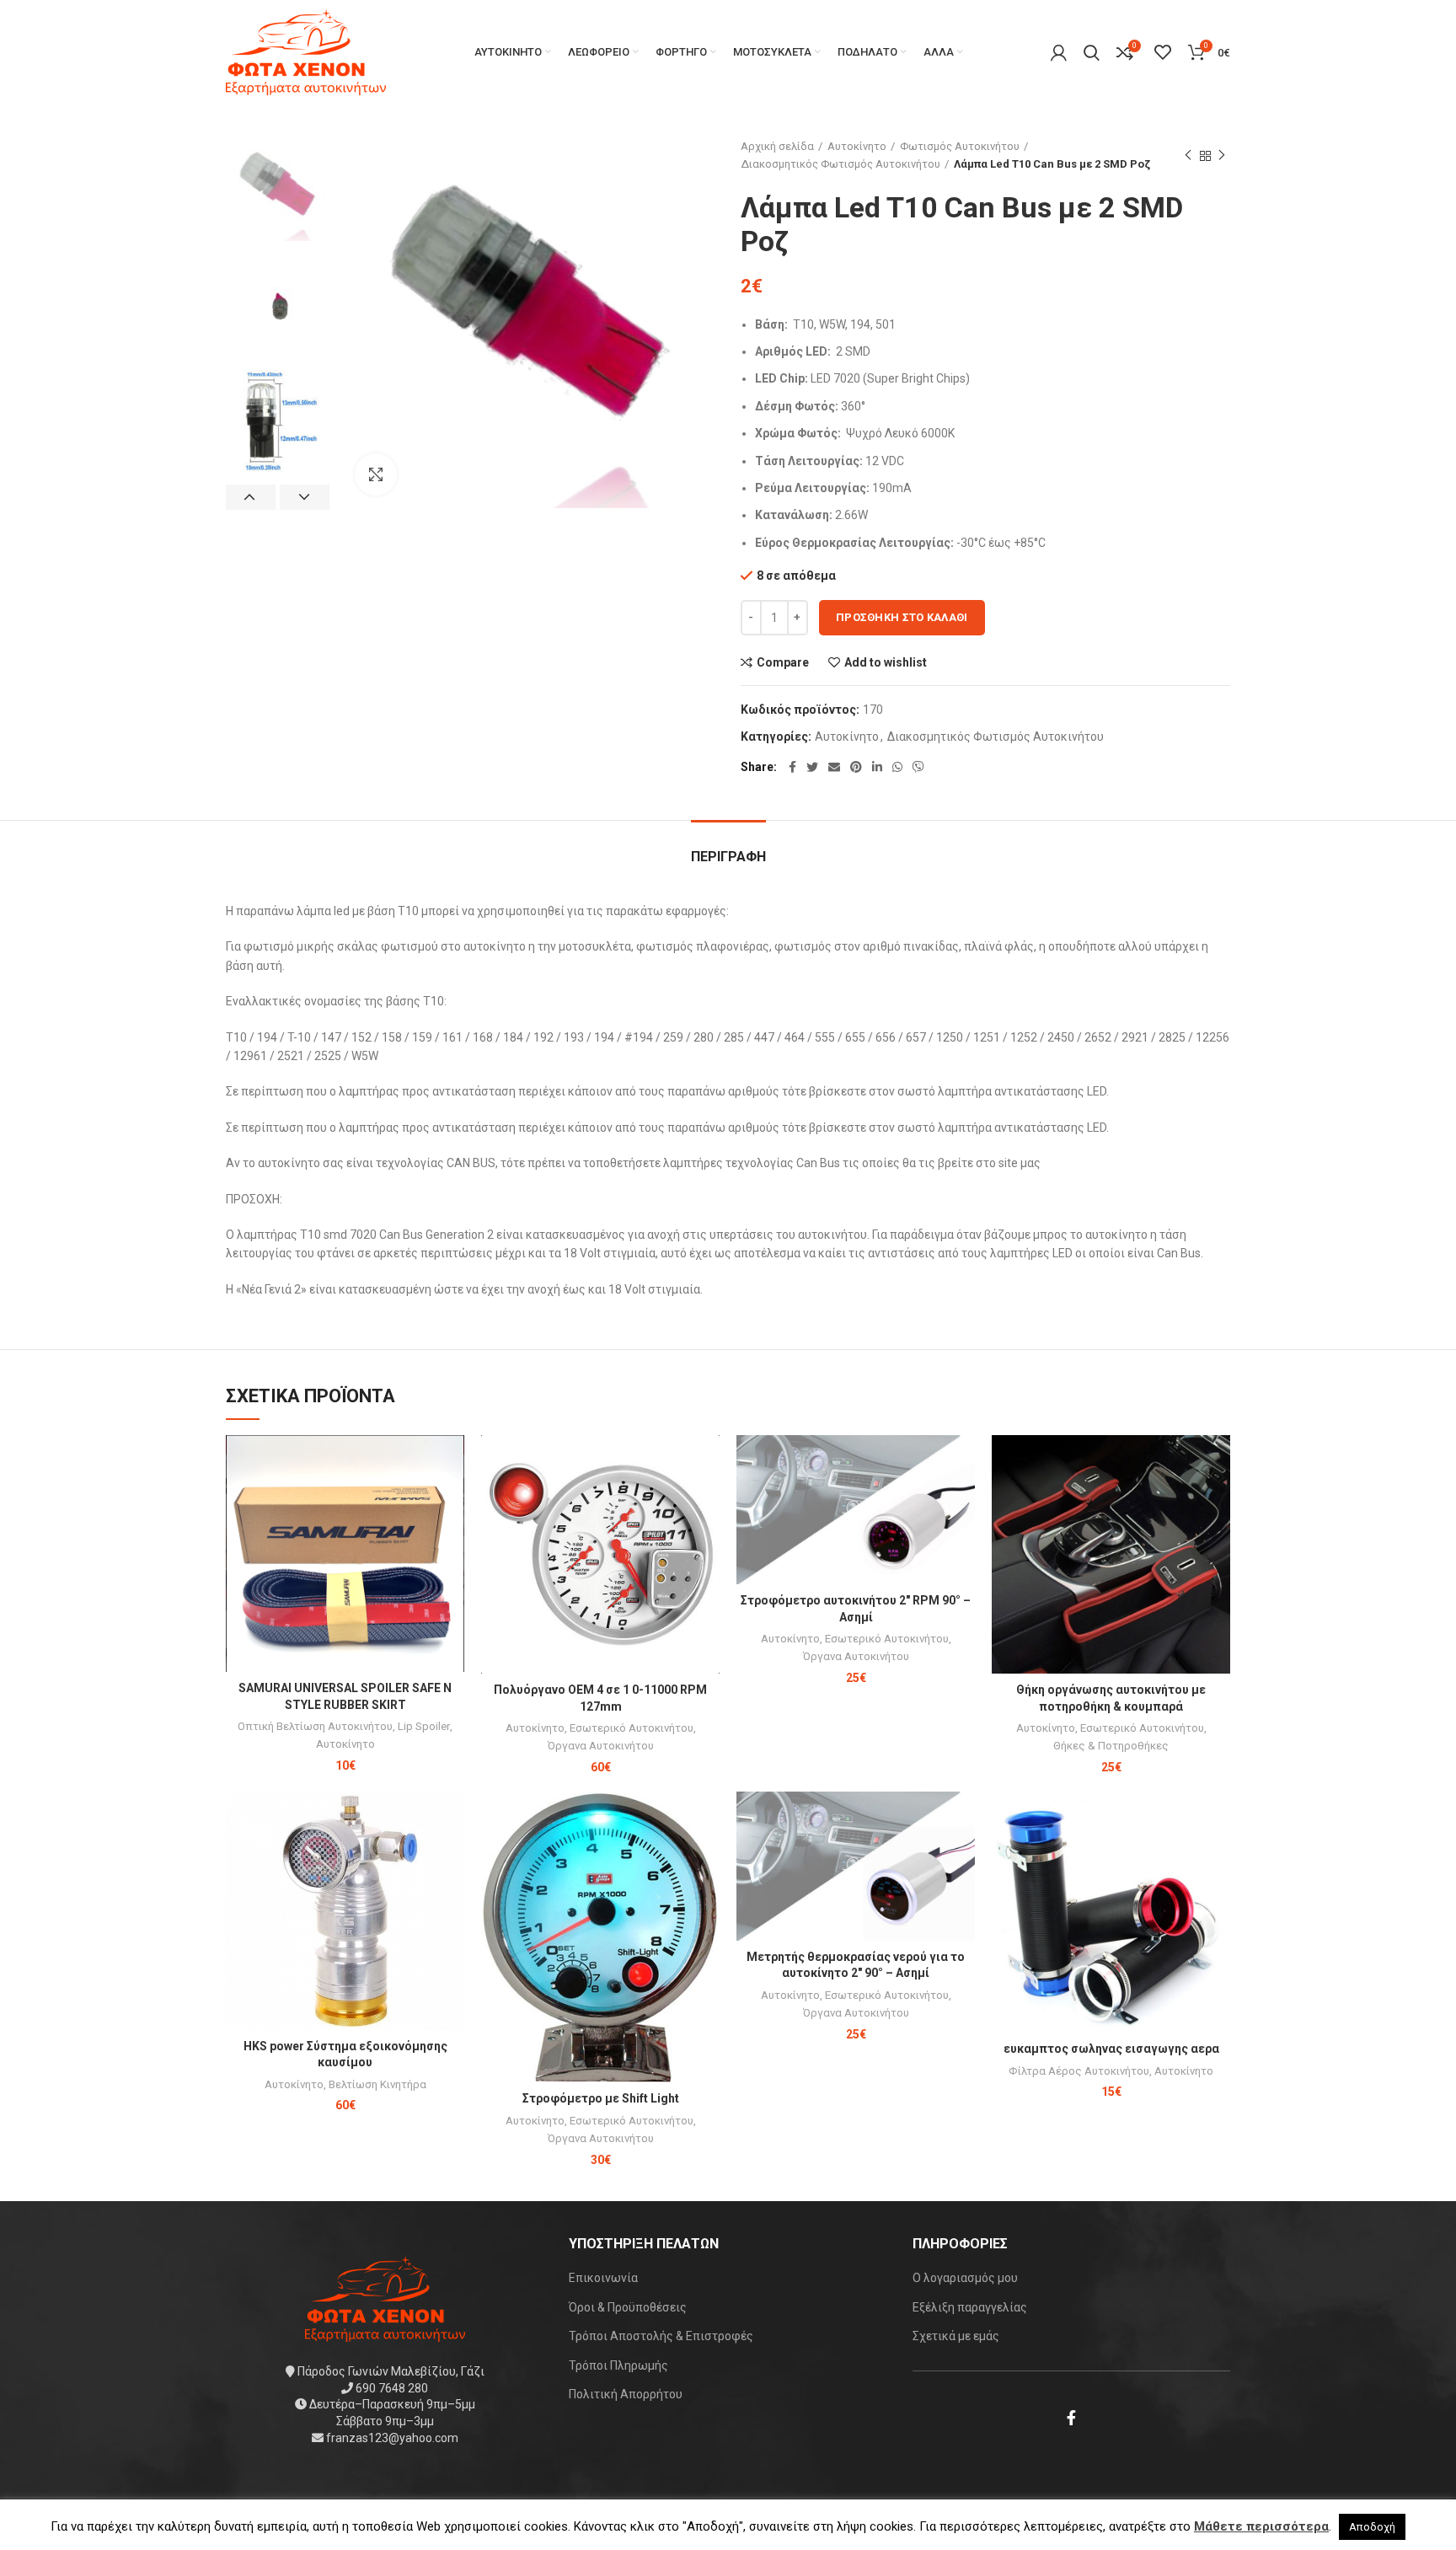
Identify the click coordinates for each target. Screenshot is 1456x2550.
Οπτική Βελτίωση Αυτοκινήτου (315, 1726)
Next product (1222, 156)
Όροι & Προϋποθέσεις (628, 2307)
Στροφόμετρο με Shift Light (601, 2098)
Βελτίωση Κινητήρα (377, 2084)
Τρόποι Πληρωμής (618, 2365)
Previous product (1188, 156)
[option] (278, 190)
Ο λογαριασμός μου (965, 2278)
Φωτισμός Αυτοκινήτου (960, 146)
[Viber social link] (918, 767)
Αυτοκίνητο (857, 146)
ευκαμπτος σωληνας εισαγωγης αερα (1111, 2049)
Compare (783, 662)
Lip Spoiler (424, 1726)
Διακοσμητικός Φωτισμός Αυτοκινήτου (840, 164)
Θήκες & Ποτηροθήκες (1111, 1746)
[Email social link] (834, 767)
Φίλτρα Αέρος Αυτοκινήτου (1079, 2071)
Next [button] (305, 497)
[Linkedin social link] (877, 767)
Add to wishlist (886, 662)
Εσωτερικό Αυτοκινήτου (632, 1728)
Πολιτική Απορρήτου (626, 2394)
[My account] (1059, 52)
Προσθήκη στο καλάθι (902, 617)
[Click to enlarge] (376, 474)
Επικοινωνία (603, 2278)
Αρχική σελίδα (777, 146)
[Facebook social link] (792, 767)
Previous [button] (251, 497)
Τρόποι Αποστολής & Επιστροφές (661, 2336)
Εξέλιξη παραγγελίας (970, 2307)
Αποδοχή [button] (1372, 2527)
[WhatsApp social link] (897, 767)
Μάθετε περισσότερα (1261, 2526)
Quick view (452, 1500)
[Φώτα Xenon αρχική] (385, 2298)
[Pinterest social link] (856, 767)
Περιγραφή (728, 857)
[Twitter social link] (812, 767)
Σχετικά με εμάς (956, 2336)
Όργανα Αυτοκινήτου (601, 1746)
